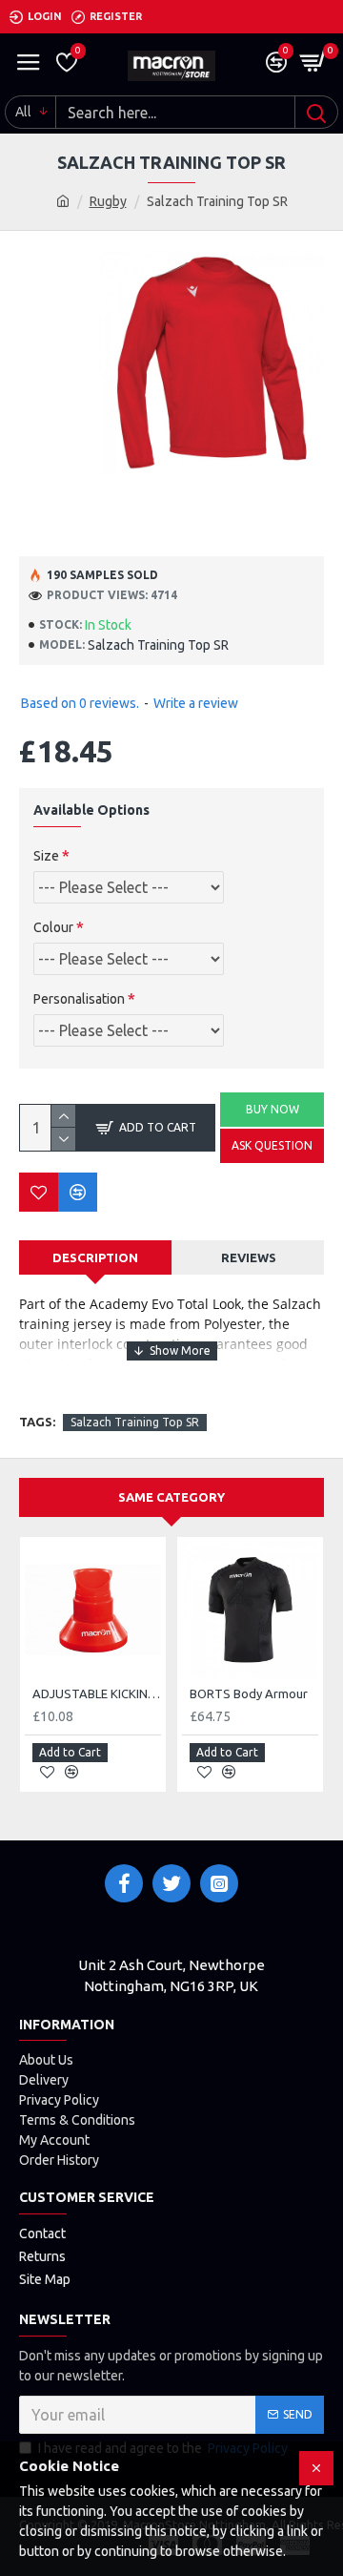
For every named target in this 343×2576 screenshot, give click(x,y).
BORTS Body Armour (249, 1693)
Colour (53, 927)
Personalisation (79, 999)
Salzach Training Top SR (135, 1422)
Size (46, 856)
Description (95, 1257)
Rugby (108, 201)
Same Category (171, 1497)
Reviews (249, 1257)
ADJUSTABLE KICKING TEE (97, 1693)
